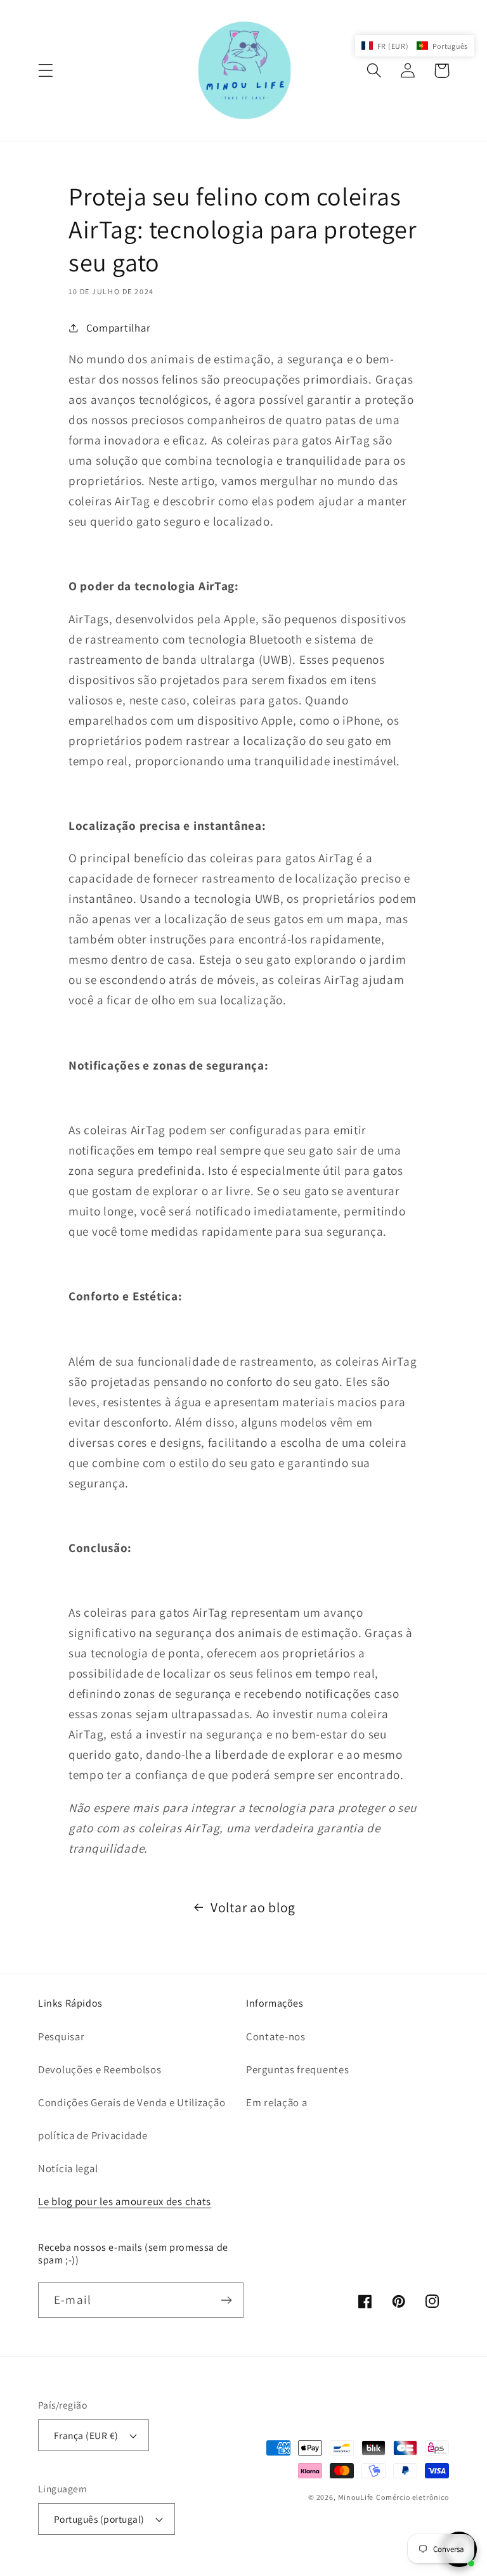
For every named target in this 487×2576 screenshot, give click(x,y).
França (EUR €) (86, 2435)
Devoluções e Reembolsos (100, 2069)
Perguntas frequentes (297, 2069)
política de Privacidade (93, 2135)
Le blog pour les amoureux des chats (125, 2201)
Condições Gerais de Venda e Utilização (132, 2102)
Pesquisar (61, 2036)
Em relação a (277, 2102)
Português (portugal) (99, 2519)
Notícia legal (68, 2168)
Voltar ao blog (253, 1907)
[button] (46, 71)
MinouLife (356, 2497)
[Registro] (226, 2300)
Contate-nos (276, 2036)
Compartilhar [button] (118, 328)
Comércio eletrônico (412, 2497)
